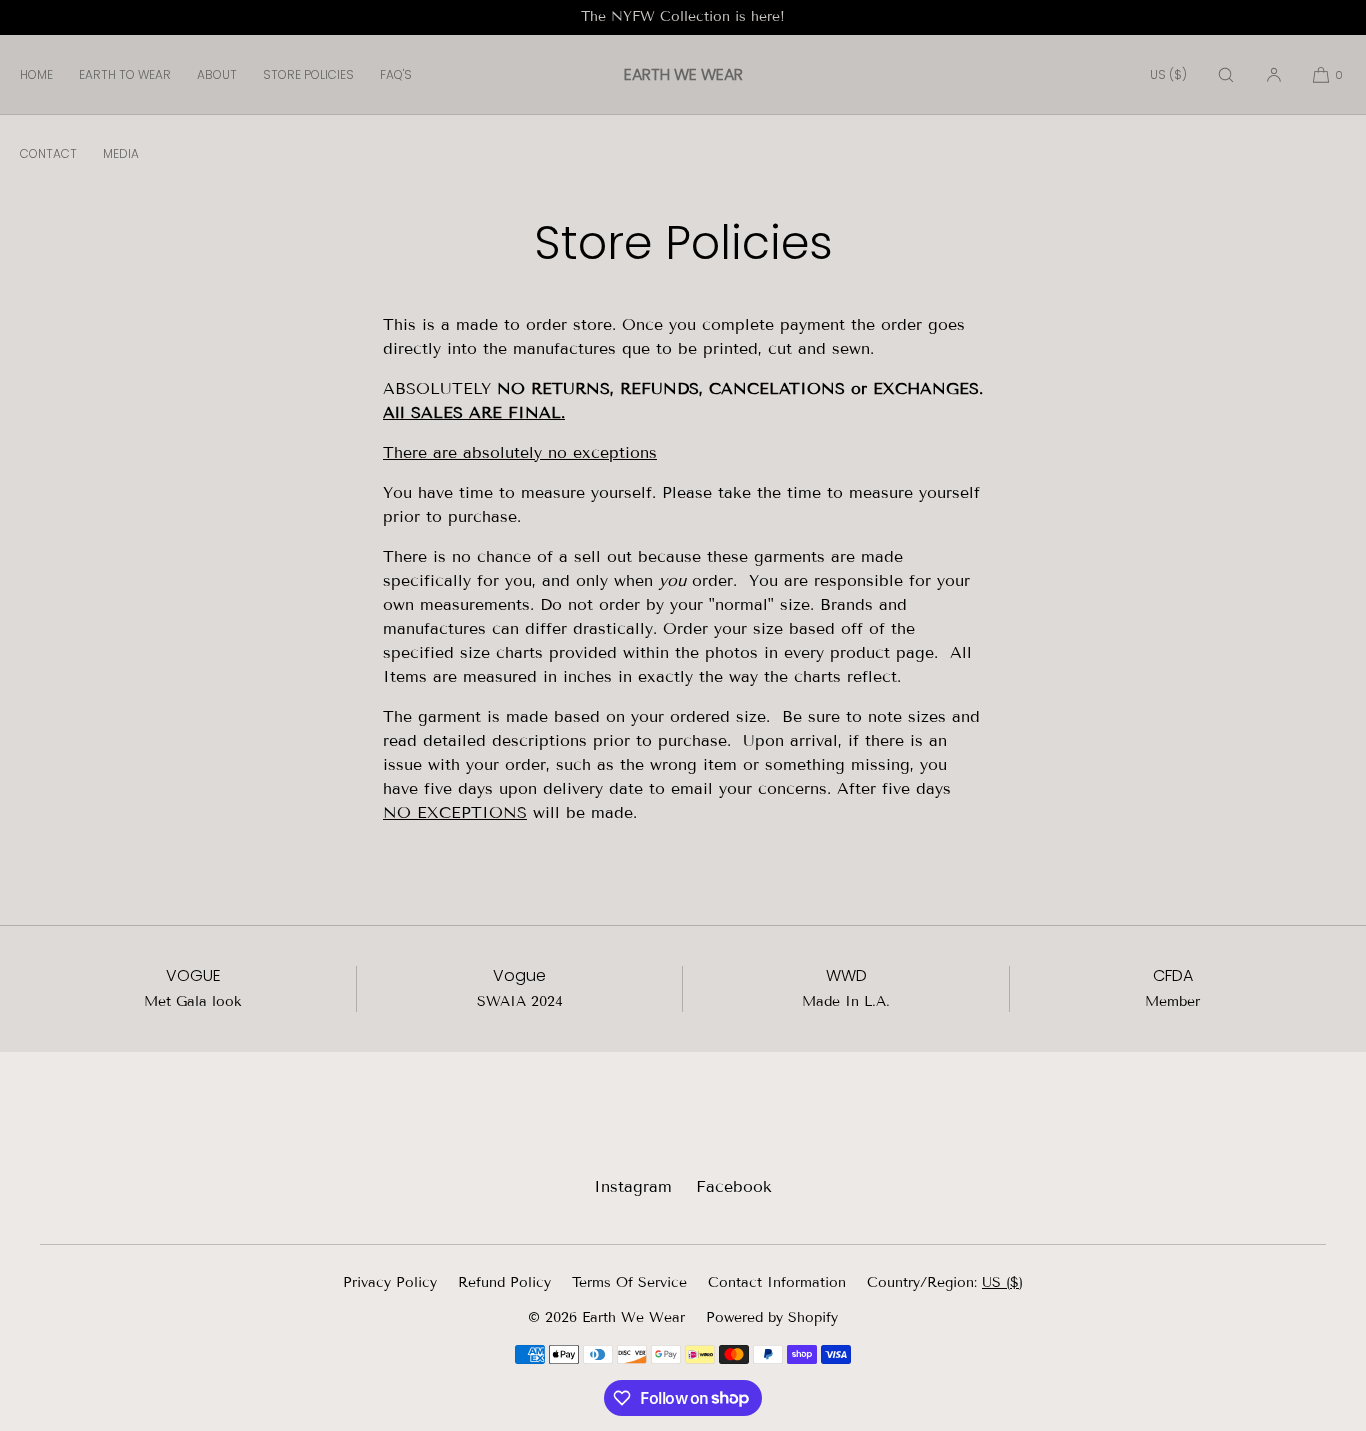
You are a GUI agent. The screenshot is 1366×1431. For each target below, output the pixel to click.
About (217, 74)
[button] (1226, 74)
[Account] (1274, 74)
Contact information (777, 1282)
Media (121, 153)
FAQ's (396, 74)
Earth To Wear (125, 74)
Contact (48, 153)
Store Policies (308, 74)
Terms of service (629, 1282)
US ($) (1168, 74)
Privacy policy (390, 1282)
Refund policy (504, 1282)
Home (36, 74)
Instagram (633, 1186)
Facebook (734, 1186)
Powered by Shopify (772, 1317)
